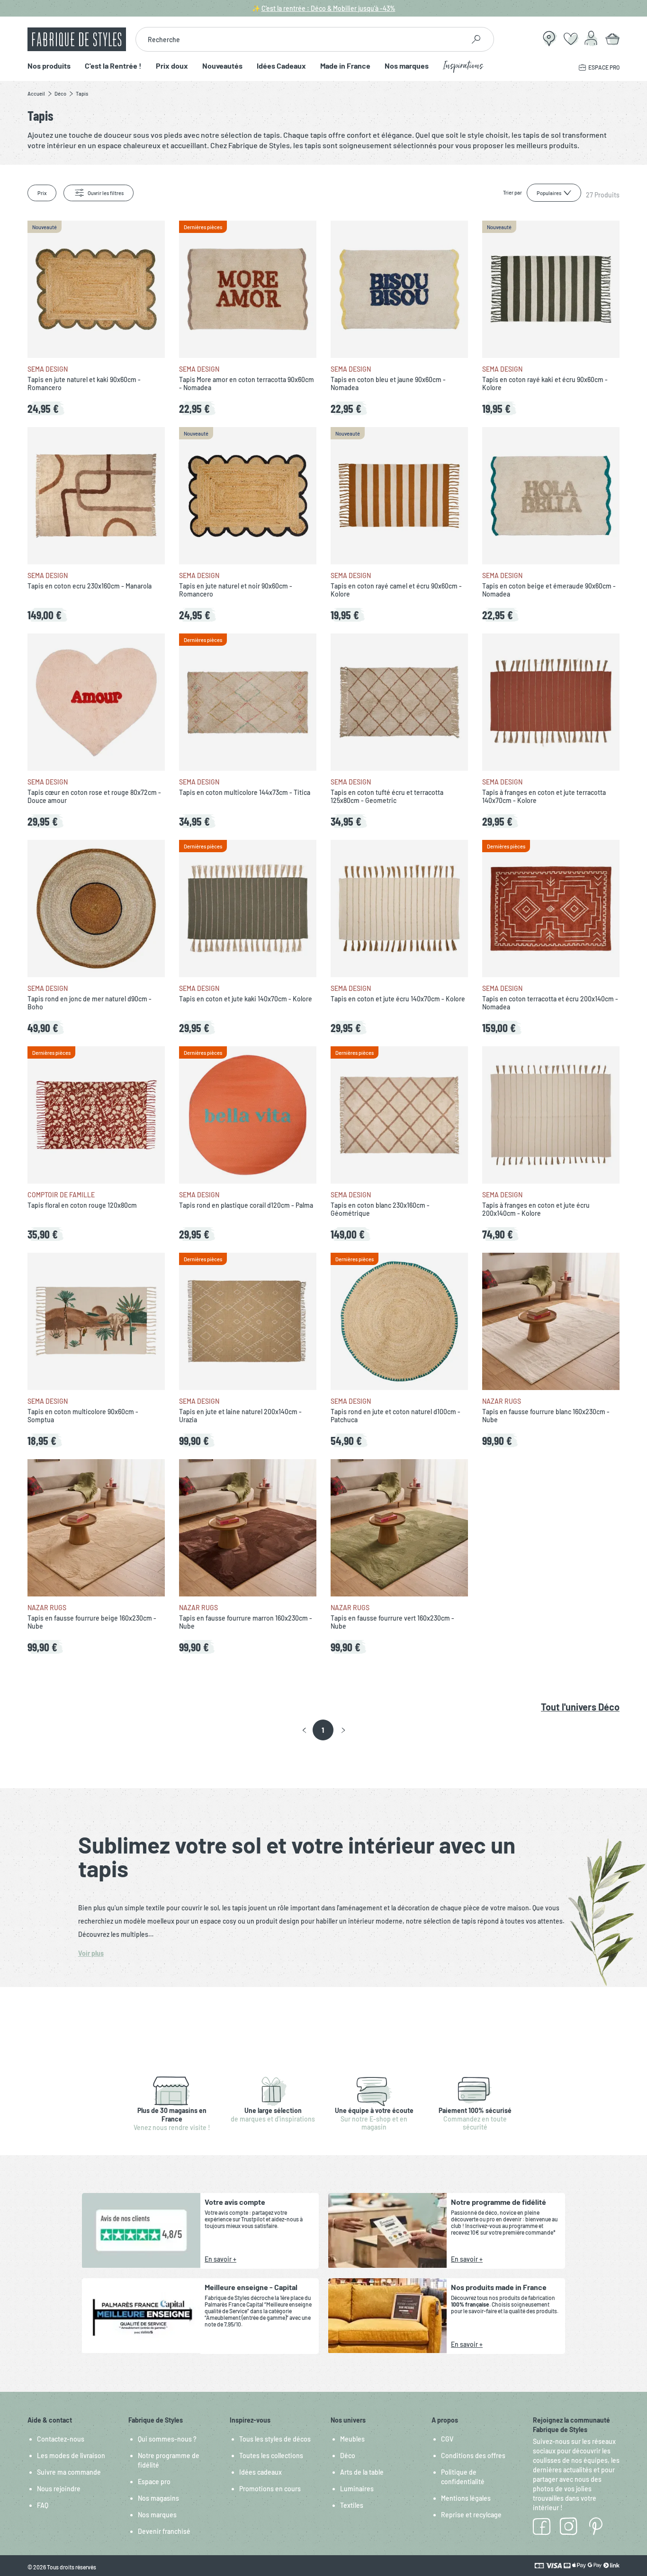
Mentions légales (466, 2498)
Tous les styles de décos (275, 2439)
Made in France (345, 66)
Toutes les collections (271, 2456)
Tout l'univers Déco (580, 1707)
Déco (348, 2456)
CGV (447, 2439)
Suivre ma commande (69, 2472)
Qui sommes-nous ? (167, 2439)
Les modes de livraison (71, 2456)
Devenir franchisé (164, 2531)
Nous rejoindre (59, 2489)
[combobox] (300, 39)
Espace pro (154, 2482)
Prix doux (172, 66)
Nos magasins (158, 2498)
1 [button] (323, 1730)
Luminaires (357, 2489)
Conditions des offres (473, 2456)
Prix (42, 193)
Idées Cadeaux (281, 66)
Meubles (352, 2439)
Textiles (352, 2505)
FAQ (43, 2505)
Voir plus (91, 1953)
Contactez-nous (61, 2439)
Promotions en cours (270, 2489)
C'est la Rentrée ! (113, 66)
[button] (304, 1730)
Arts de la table (362, 2472)
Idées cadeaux (261, 2472)
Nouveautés (222, 66)
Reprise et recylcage (471, 2515)
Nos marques (407, 66)
